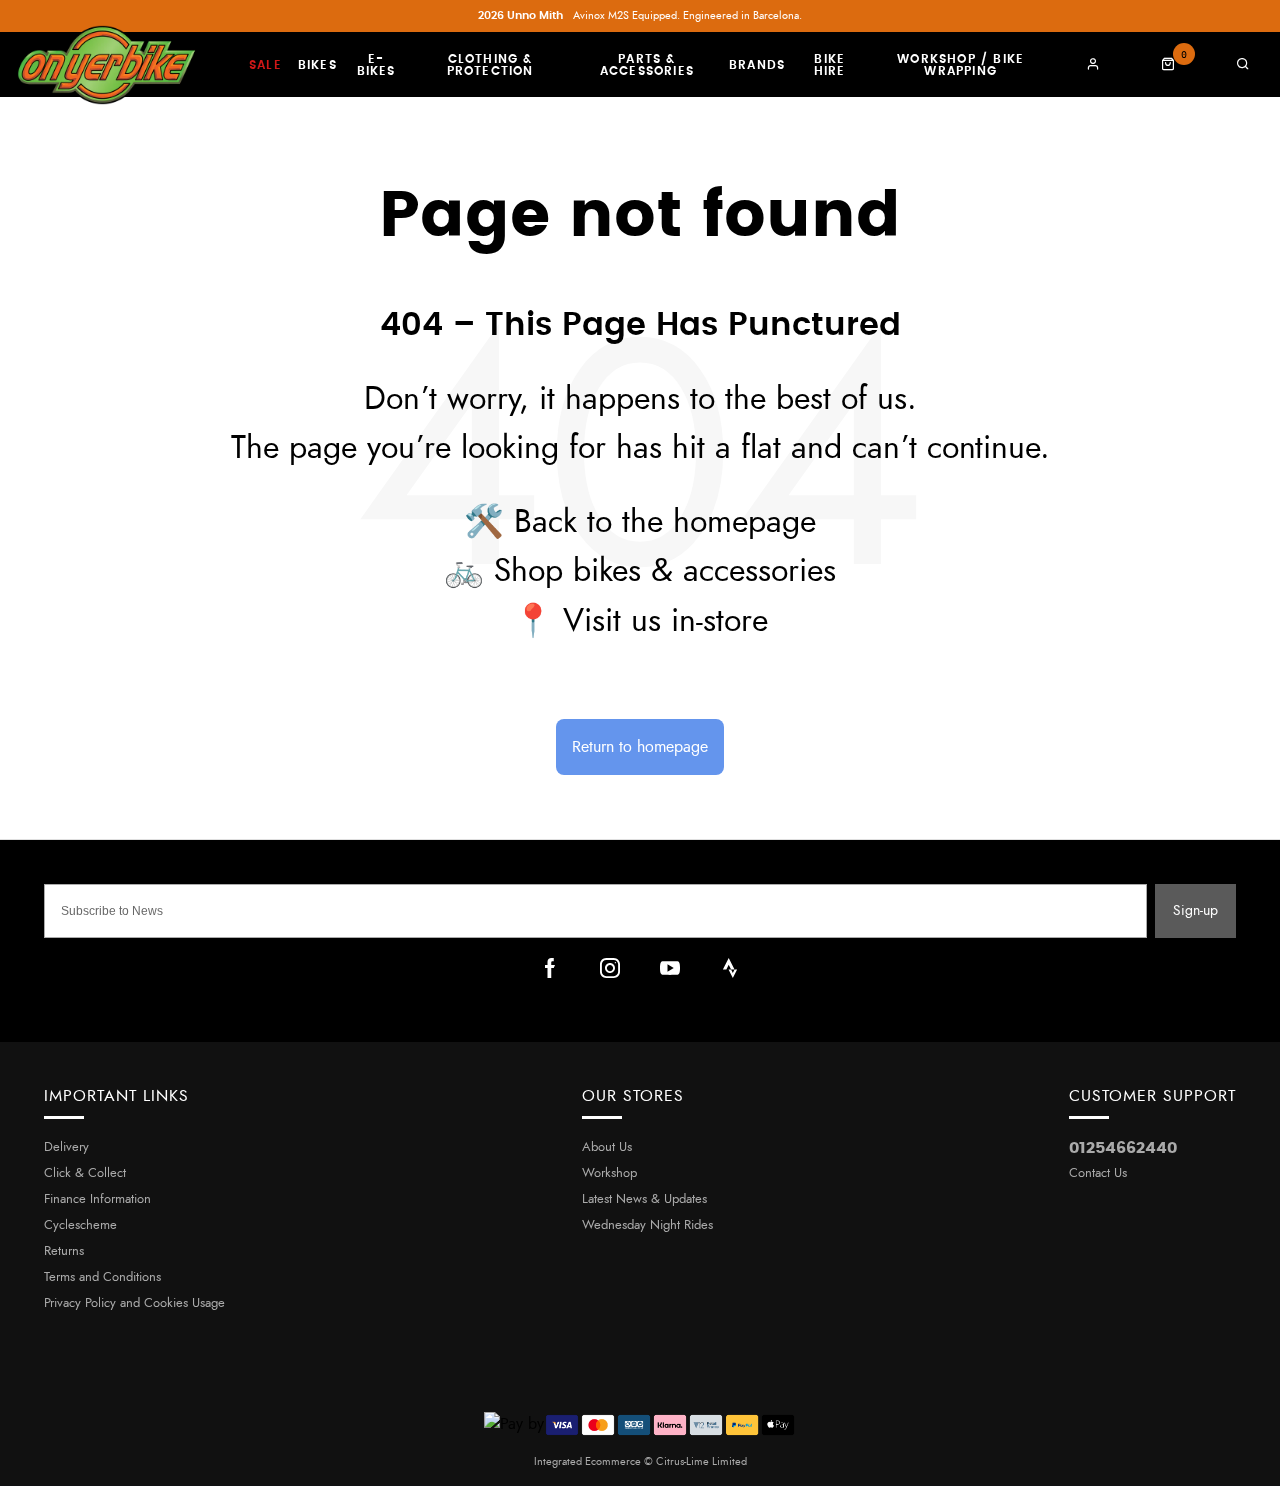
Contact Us (1098, 1173)
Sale (265, 65)
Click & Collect (85, 1173)
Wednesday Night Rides (647, 1225)
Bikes (317, 65)
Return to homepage (640, 747)
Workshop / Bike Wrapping (960, 65)
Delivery (66, 1147)
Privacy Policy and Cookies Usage (134, 1303)
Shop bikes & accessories (665, 571)
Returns (64, 1251)
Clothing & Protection (490, 65)
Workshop (609, 1173)
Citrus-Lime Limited (701, 1461)
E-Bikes (376, 65)
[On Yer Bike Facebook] (550, 968)
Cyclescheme (80, 1225)
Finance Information (97, 1199)
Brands (757, 65)
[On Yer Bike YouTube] (670, 968)
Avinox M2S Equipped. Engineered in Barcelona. (640, 15)
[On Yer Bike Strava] (730, 968)
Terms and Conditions (102, 1277)
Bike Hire (830, 65)
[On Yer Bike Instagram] (610, 968)
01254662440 (1123, 1148)
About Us (607, 1147)
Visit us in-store (665, 621)
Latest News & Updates (644, 1199)
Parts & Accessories (647, 65)
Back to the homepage (665, 522)
